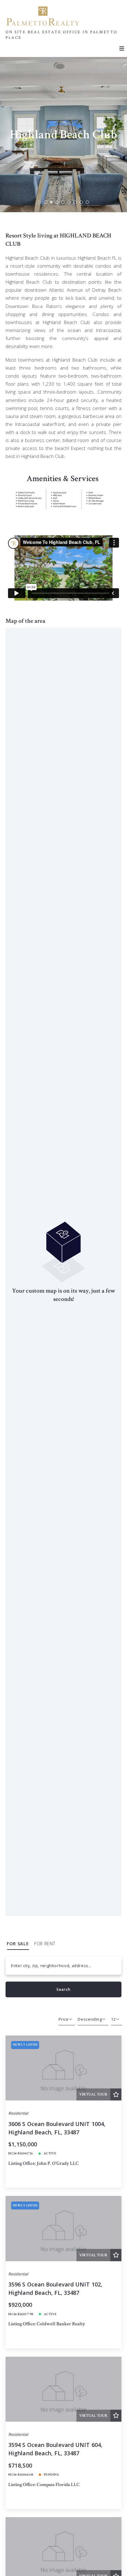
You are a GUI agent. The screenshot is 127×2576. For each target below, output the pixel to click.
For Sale (18, 1944)
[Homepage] (43, 16)
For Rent (45, 1944)
